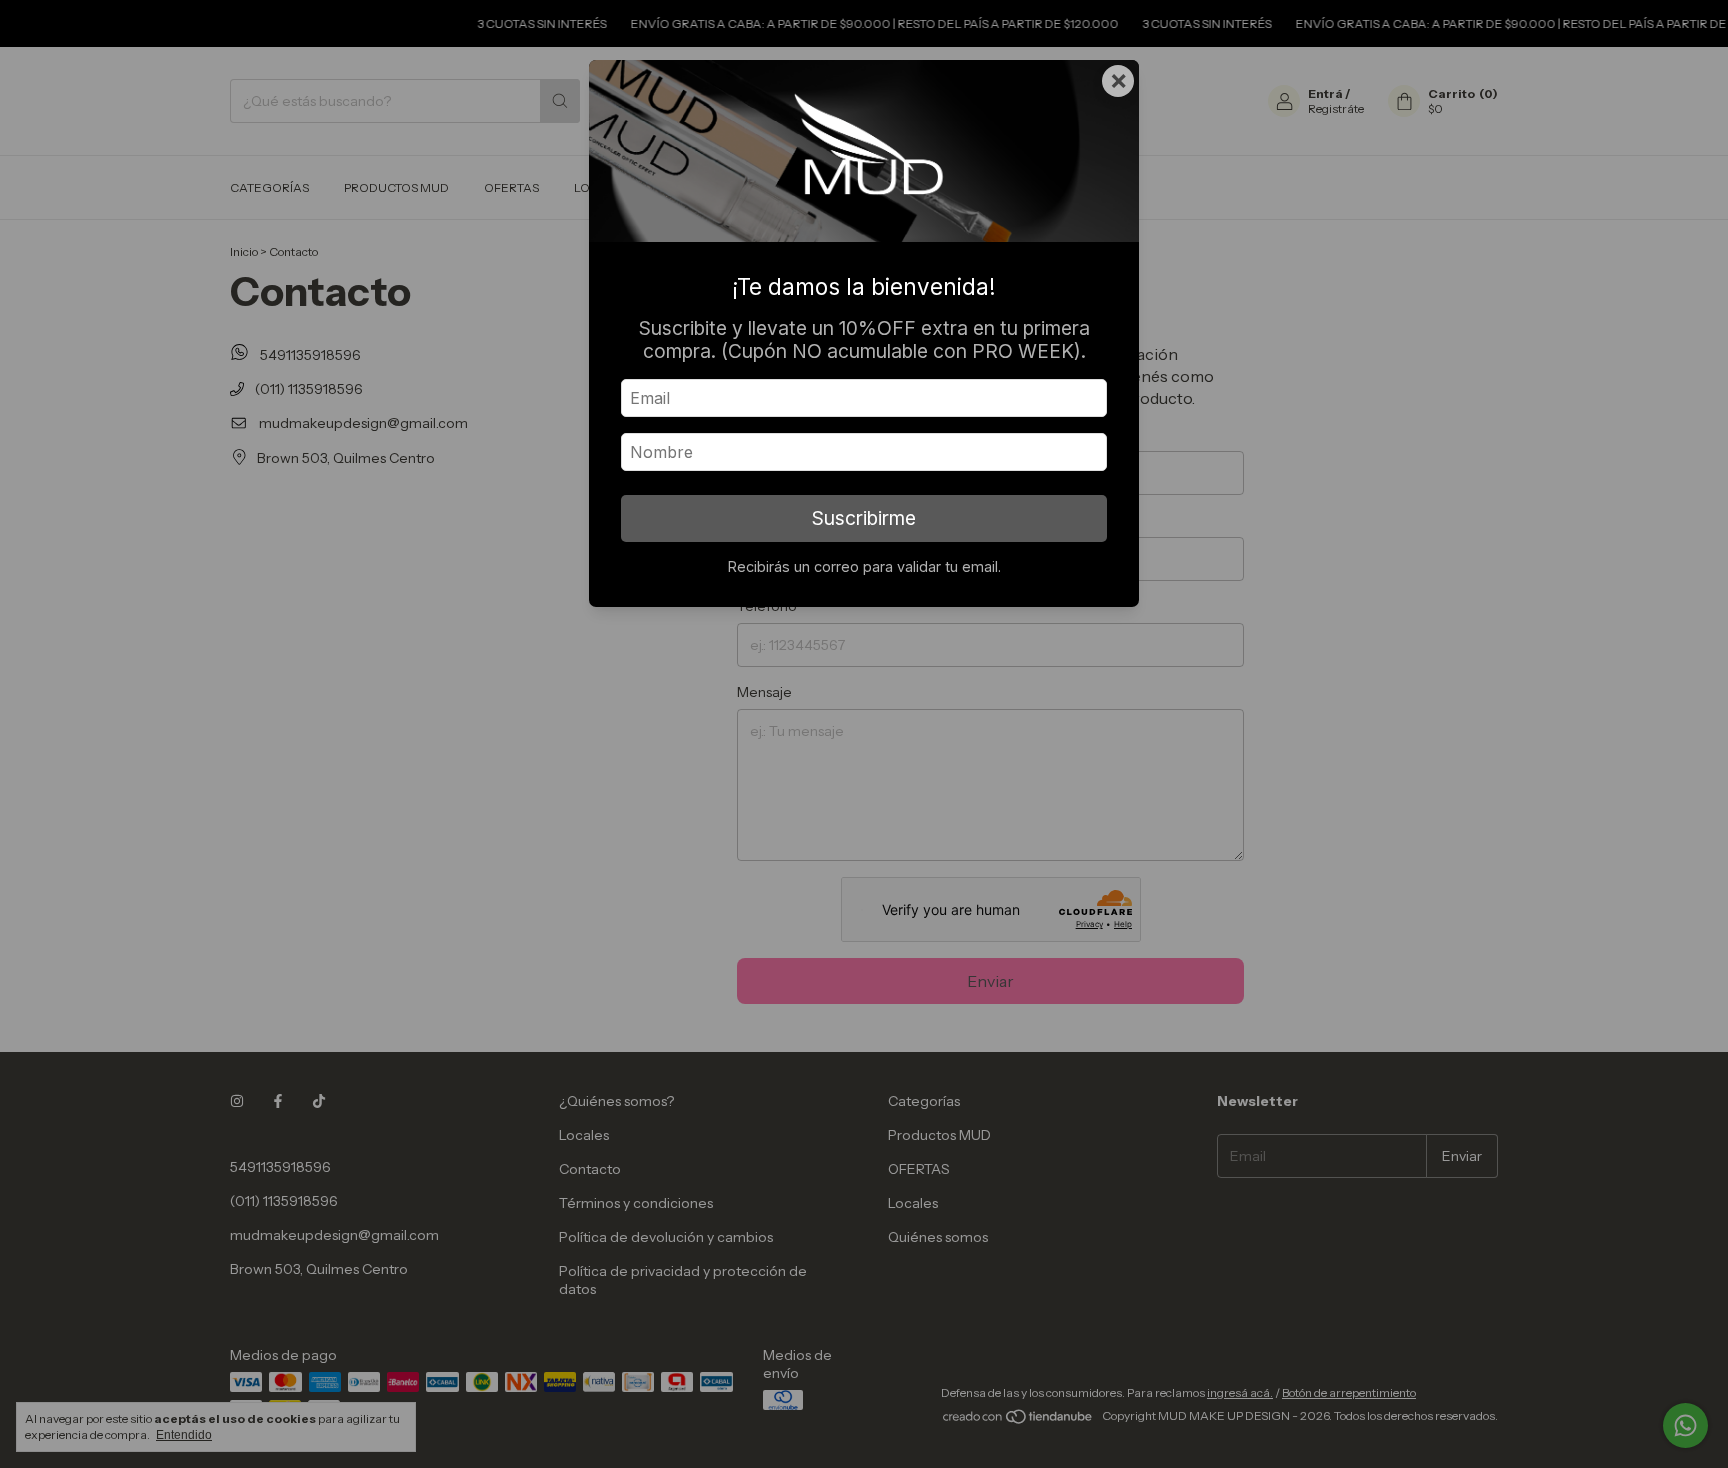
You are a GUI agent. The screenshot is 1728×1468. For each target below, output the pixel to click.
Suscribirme (864, 518)
